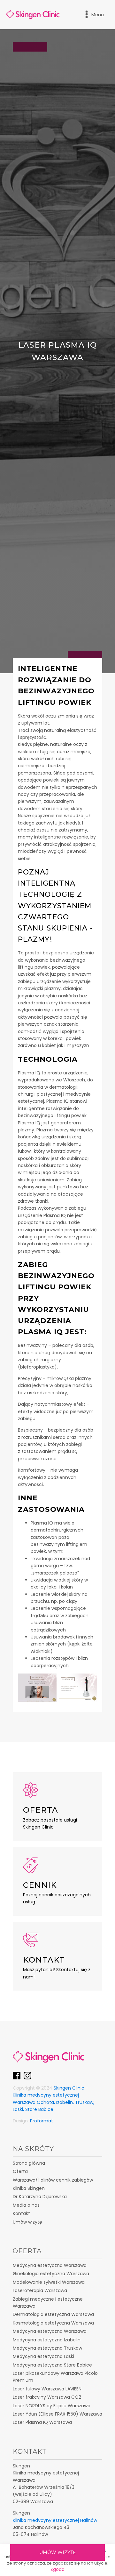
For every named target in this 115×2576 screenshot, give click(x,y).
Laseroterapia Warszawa (40, 2290)
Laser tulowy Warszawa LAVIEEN (47, 2389)
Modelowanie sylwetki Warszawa (49, 2282)
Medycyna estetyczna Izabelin (47, 2340)
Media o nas (26, 2205)
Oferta (20, 2171)
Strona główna (29, 2163)
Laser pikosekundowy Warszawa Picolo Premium (55, 2377)
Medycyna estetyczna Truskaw (47, 2348)
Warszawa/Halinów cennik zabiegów (53, 2180)
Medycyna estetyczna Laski (43, 2356)
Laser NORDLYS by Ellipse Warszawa (52, 2406)
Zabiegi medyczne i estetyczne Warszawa (48, 2303)
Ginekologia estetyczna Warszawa (51, 2274)
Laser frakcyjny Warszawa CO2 (47, 2397)
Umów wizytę (57, 2552)
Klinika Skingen (29, 2188)
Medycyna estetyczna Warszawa (50, 2265)
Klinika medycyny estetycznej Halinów (55, 2520)
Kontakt (21, 2213)
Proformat (42, 2121)
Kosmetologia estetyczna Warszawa (53, 2323)
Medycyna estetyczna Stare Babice (52, 2365)
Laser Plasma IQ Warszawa (42, 2422)
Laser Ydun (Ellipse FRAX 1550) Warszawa (57, 2414)
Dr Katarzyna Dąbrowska (40, 2197)
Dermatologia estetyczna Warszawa (53, 2314)
